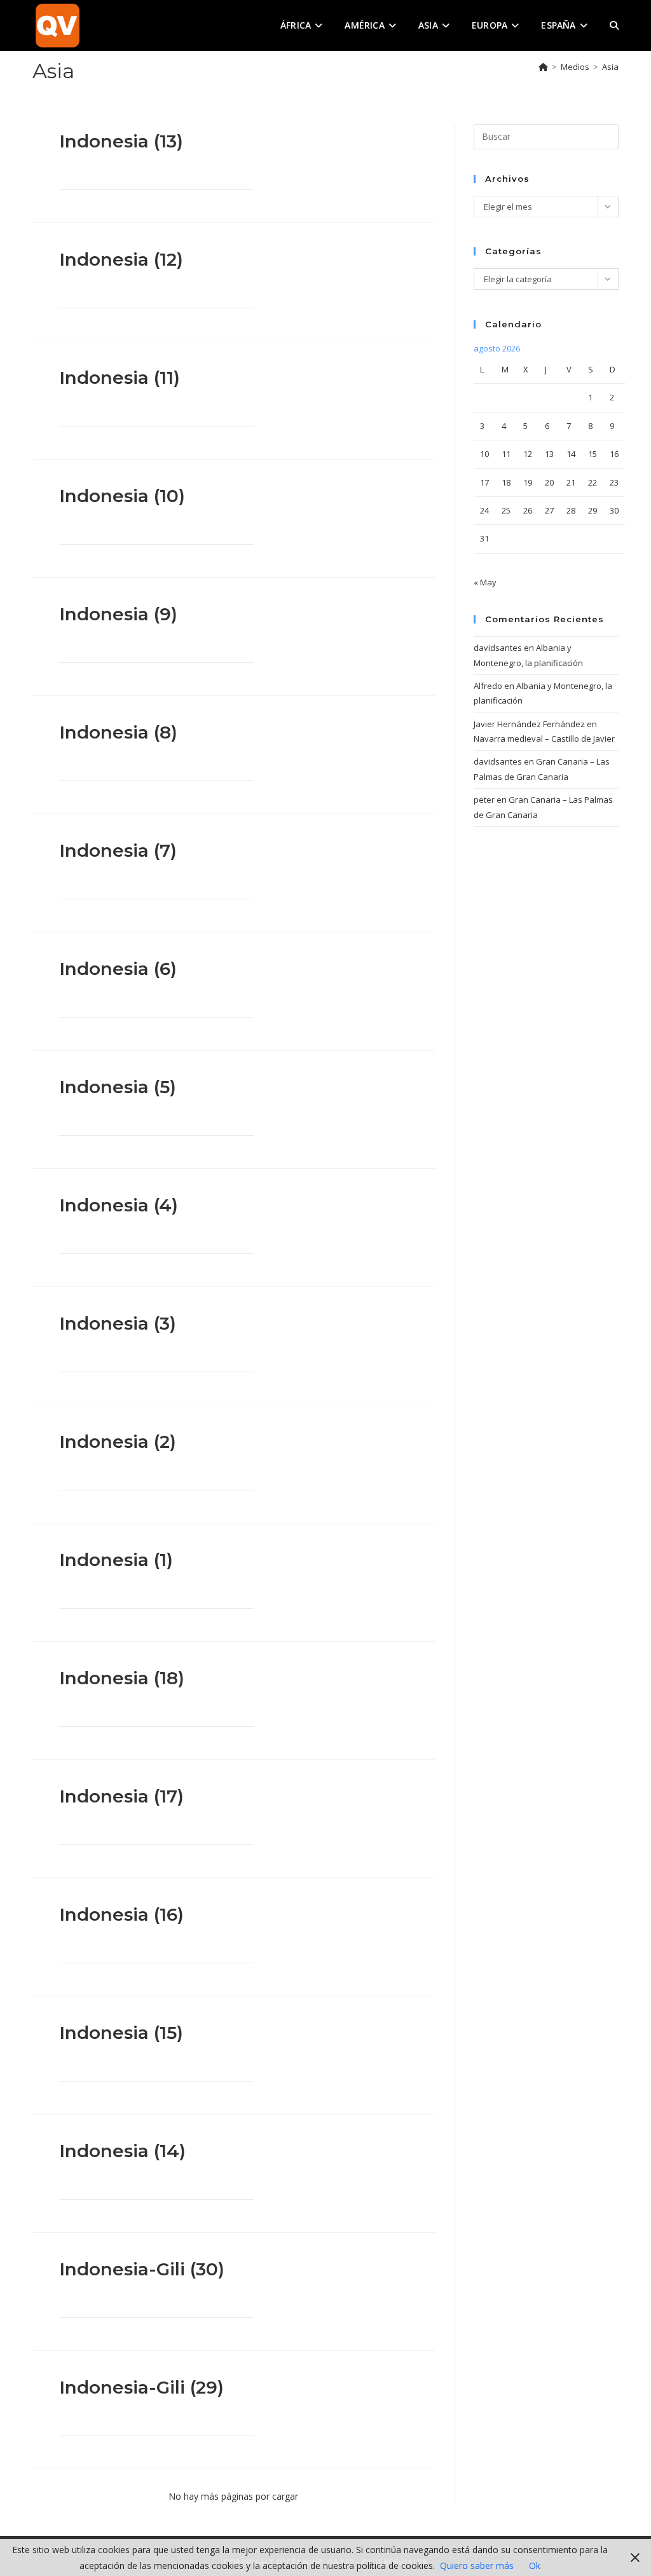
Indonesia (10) (122, 496)
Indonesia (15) (121, 2033)
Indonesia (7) (118, 850)
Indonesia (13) (121, 141)
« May (485, 582)
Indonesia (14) (122, 2151)
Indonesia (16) (121, 1914)
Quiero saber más (477, 2566)
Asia (610, 67)
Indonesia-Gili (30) (142, 2269)
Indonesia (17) (121, 1796)
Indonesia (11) (120, 378)
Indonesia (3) (118, 1323)
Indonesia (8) (118, 732)
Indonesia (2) (118, 1441)
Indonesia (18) (122, 1678)
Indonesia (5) (118, 1087)
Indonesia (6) (118, 969)
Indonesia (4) (119, 1205)
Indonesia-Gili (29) (141, 2387)
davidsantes (498, 648)
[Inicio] (543, 67)
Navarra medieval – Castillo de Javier (544, 739)
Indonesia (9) (118, 614)
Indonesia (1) (116, 1560)
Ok (535, 2566)
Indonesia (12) (121, 259)
